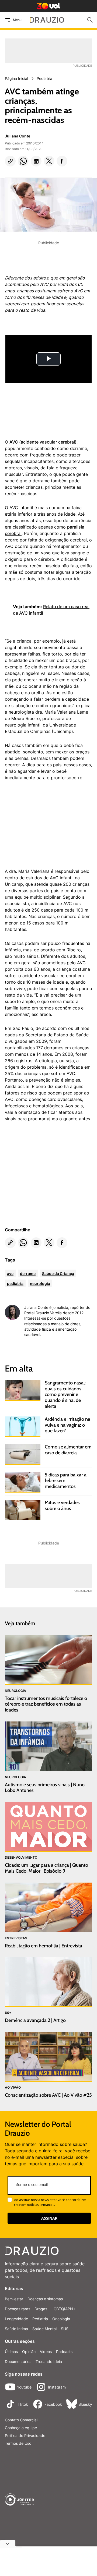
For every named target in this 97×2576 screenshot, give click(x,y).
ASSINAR (49, 2218)
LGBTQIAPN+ (63, 2309)
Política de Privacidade (25, 2435)
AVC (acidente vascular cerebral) (43, 442)
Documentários (18, 2361)
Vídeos (46, 2352)
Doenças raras (18, 2309)
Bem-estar (14, 2299)
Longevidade (16, 2319)
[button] (10, 161)
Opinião (29, 2352)
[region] (45, 827)
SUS (65, 2329)
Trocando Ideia (49, 2361)
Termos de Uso (18, 2443)
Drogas (41, 2309)
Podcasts (64, 2352)
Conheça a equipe (21, 2428)
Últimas (11, 2352)
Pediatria (40, 2319)
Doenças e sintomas (45, 2299)
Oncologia (61, 2319)
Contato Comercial (21, 2420)
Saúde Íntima (16, 2329)
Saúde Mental (44, 2329)
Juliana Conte (18, 136)
